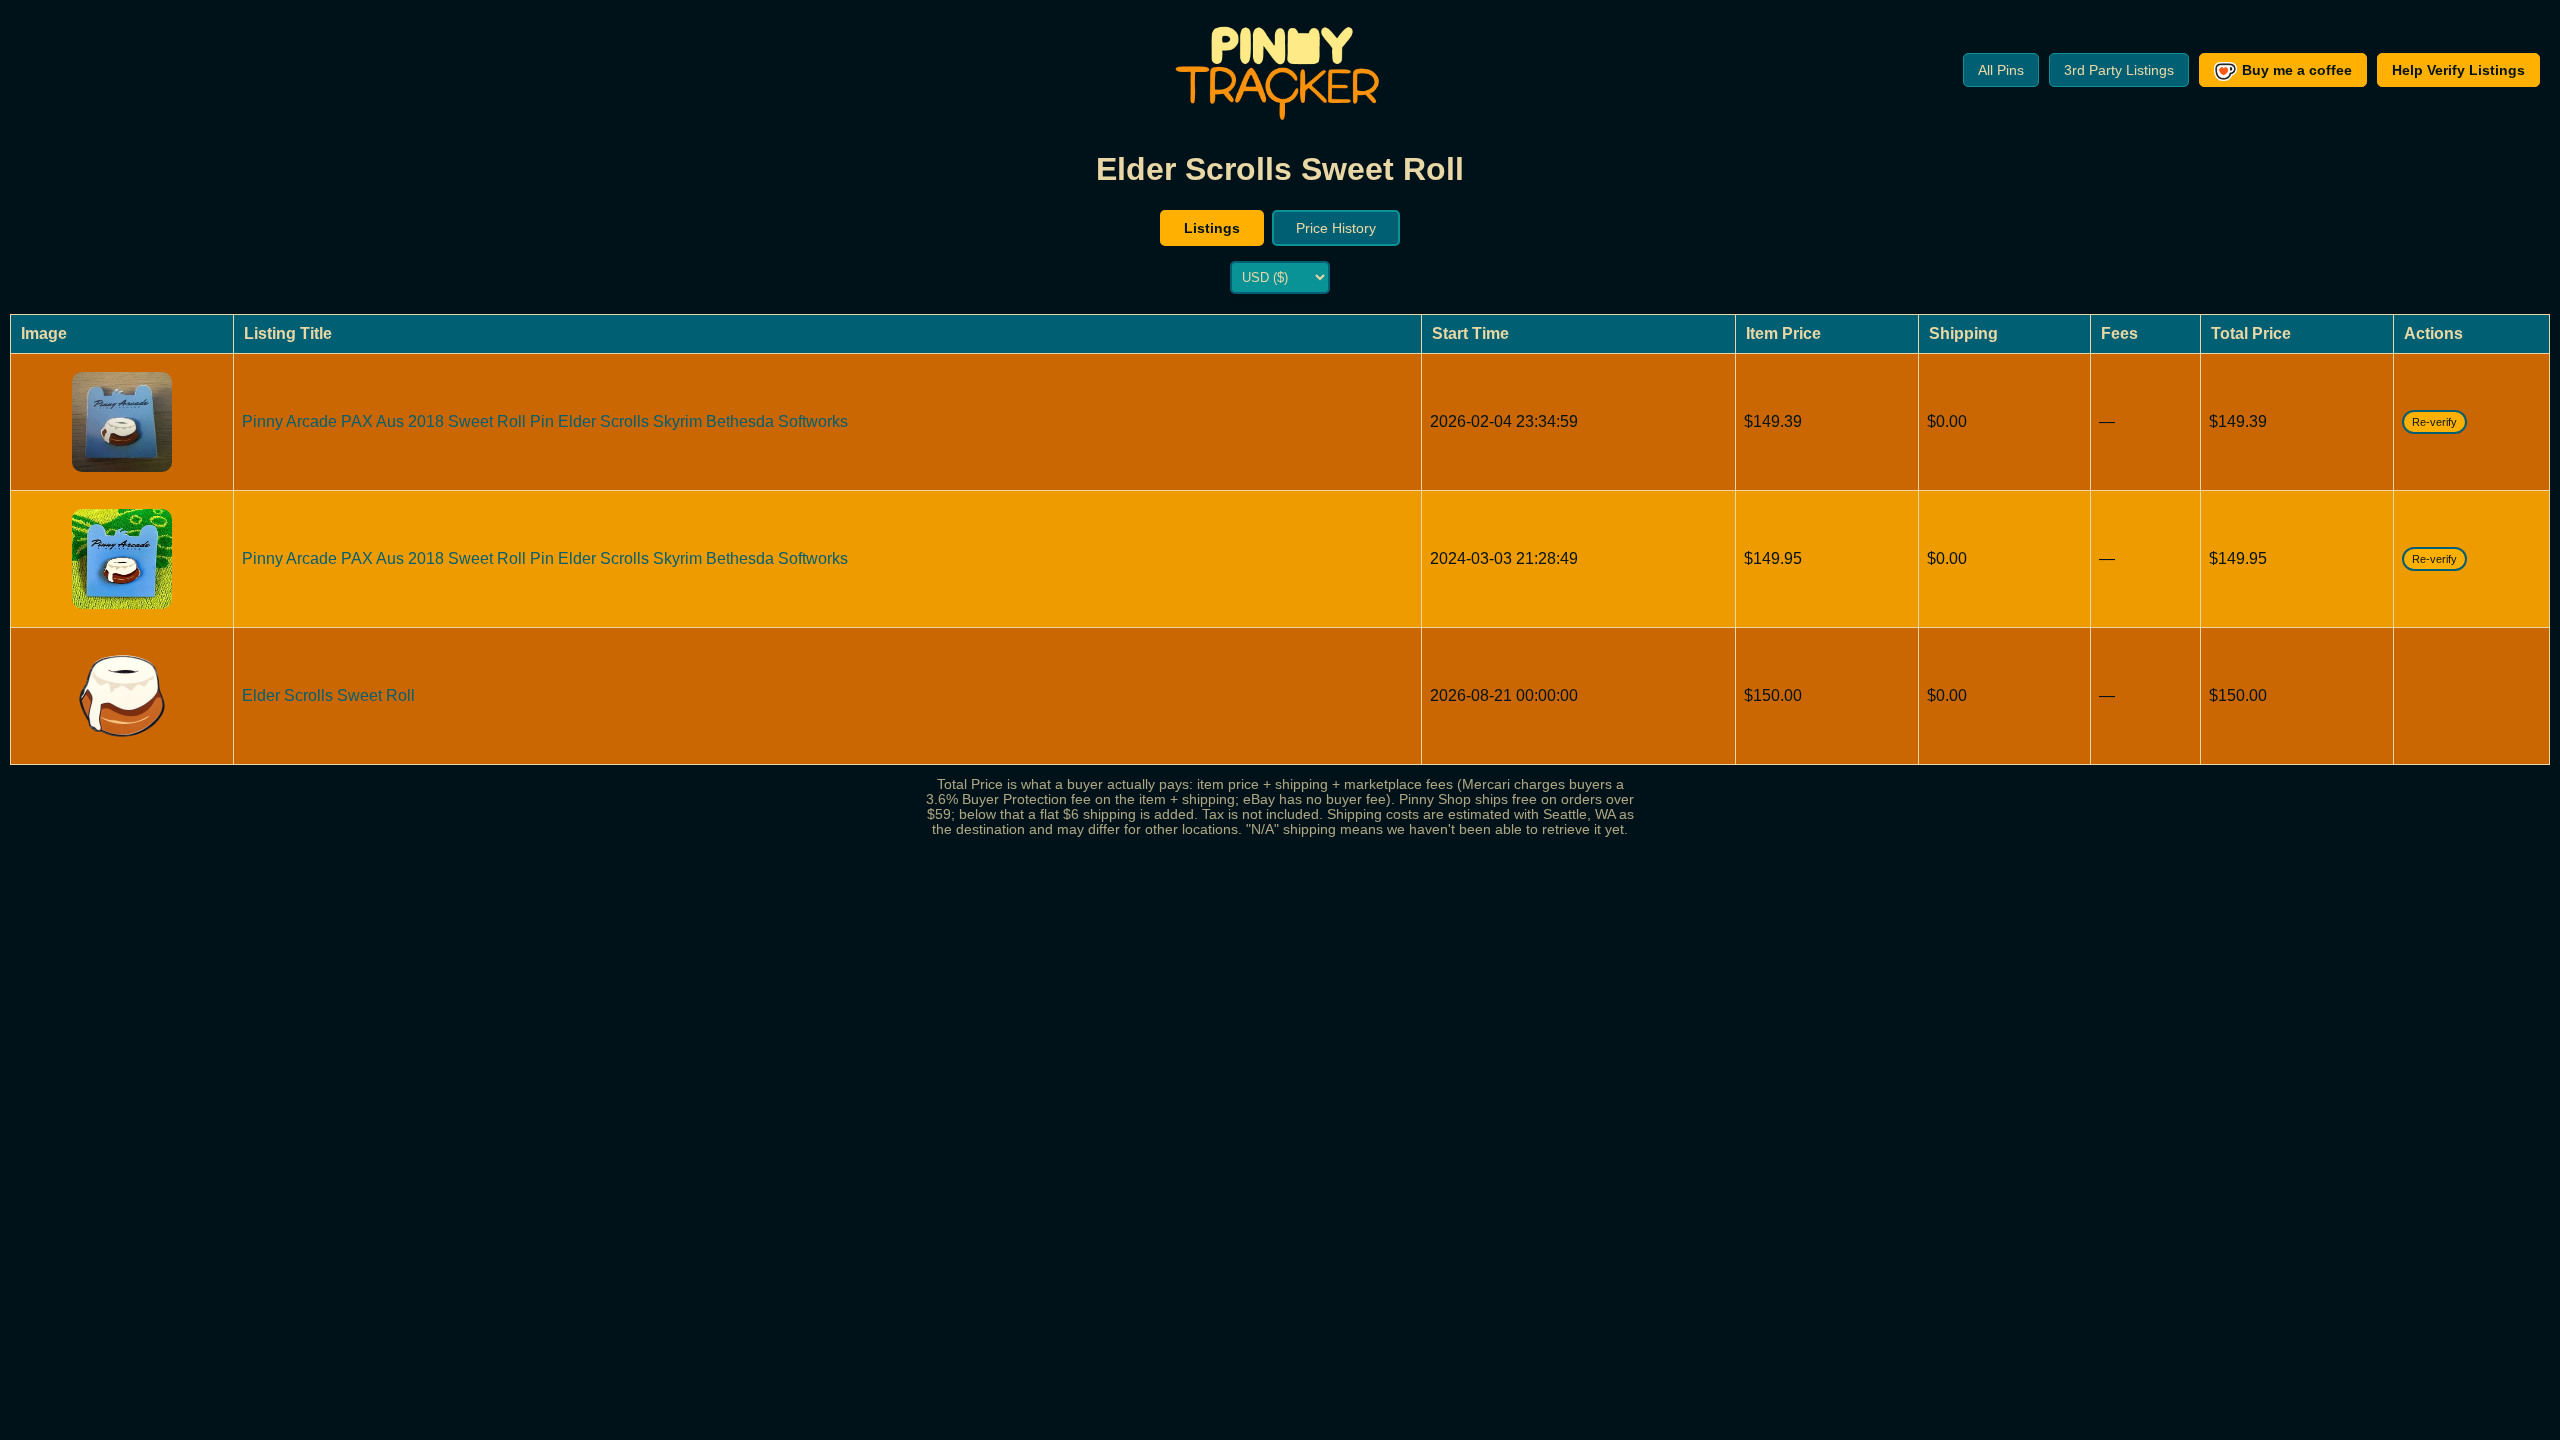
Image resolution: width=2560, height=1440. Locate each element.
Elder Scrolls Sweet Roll (328, 695)
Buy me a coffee (2297, 70)
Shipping (1963, 333)
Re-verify (2434, 422)
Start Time (1470, 333)
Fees (2119, 333)
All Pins (2001, 70)
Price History (1336, 228)
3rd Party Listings (2119, 70)
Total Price (2251, 333)
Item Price (1783, 333)
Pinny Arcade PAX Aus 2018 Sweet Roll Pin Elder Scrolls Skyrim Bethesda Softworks (545, 421)
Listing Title (288, 333)
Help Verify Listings (2458, 70)
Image (44, 333)
